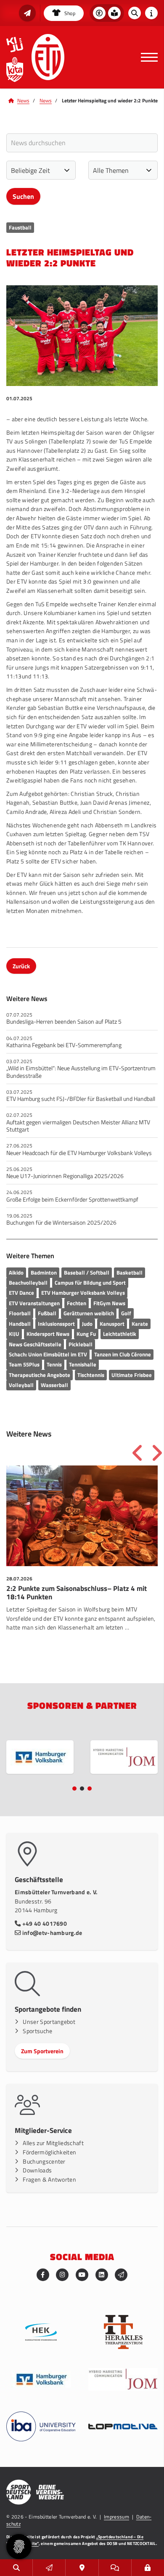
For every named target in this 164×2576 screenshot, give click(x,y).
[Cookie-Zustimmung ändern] (19, 2547)
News (23, 100)
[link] (82, 1562)
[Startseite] (48, 57)
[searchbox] (82, 143)
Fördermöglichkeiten (49, 2152)
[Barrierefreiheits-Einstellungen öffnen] (99, 13)
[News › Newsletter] (27, 13)
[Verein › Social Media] (115, 2568)
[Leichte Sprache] (114, 13)
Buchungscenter (44, 2161)
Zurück (21, 966)
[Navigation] (146, 57)
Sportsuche (37, 2031)
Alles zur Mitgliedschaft (53, 2143)
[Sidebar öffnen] (151, 13)
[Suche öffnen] (135, 13)
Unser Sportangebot (49, 2022)
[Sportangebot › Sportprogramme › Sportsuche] (16, 2568)
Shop (69, 13)
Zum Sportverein (42, 2051)
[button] (74, 1789)
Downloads (37, 2170)
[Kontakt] (82, 2568)
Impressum (116, 2517)
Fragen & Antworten (49, 2180)
